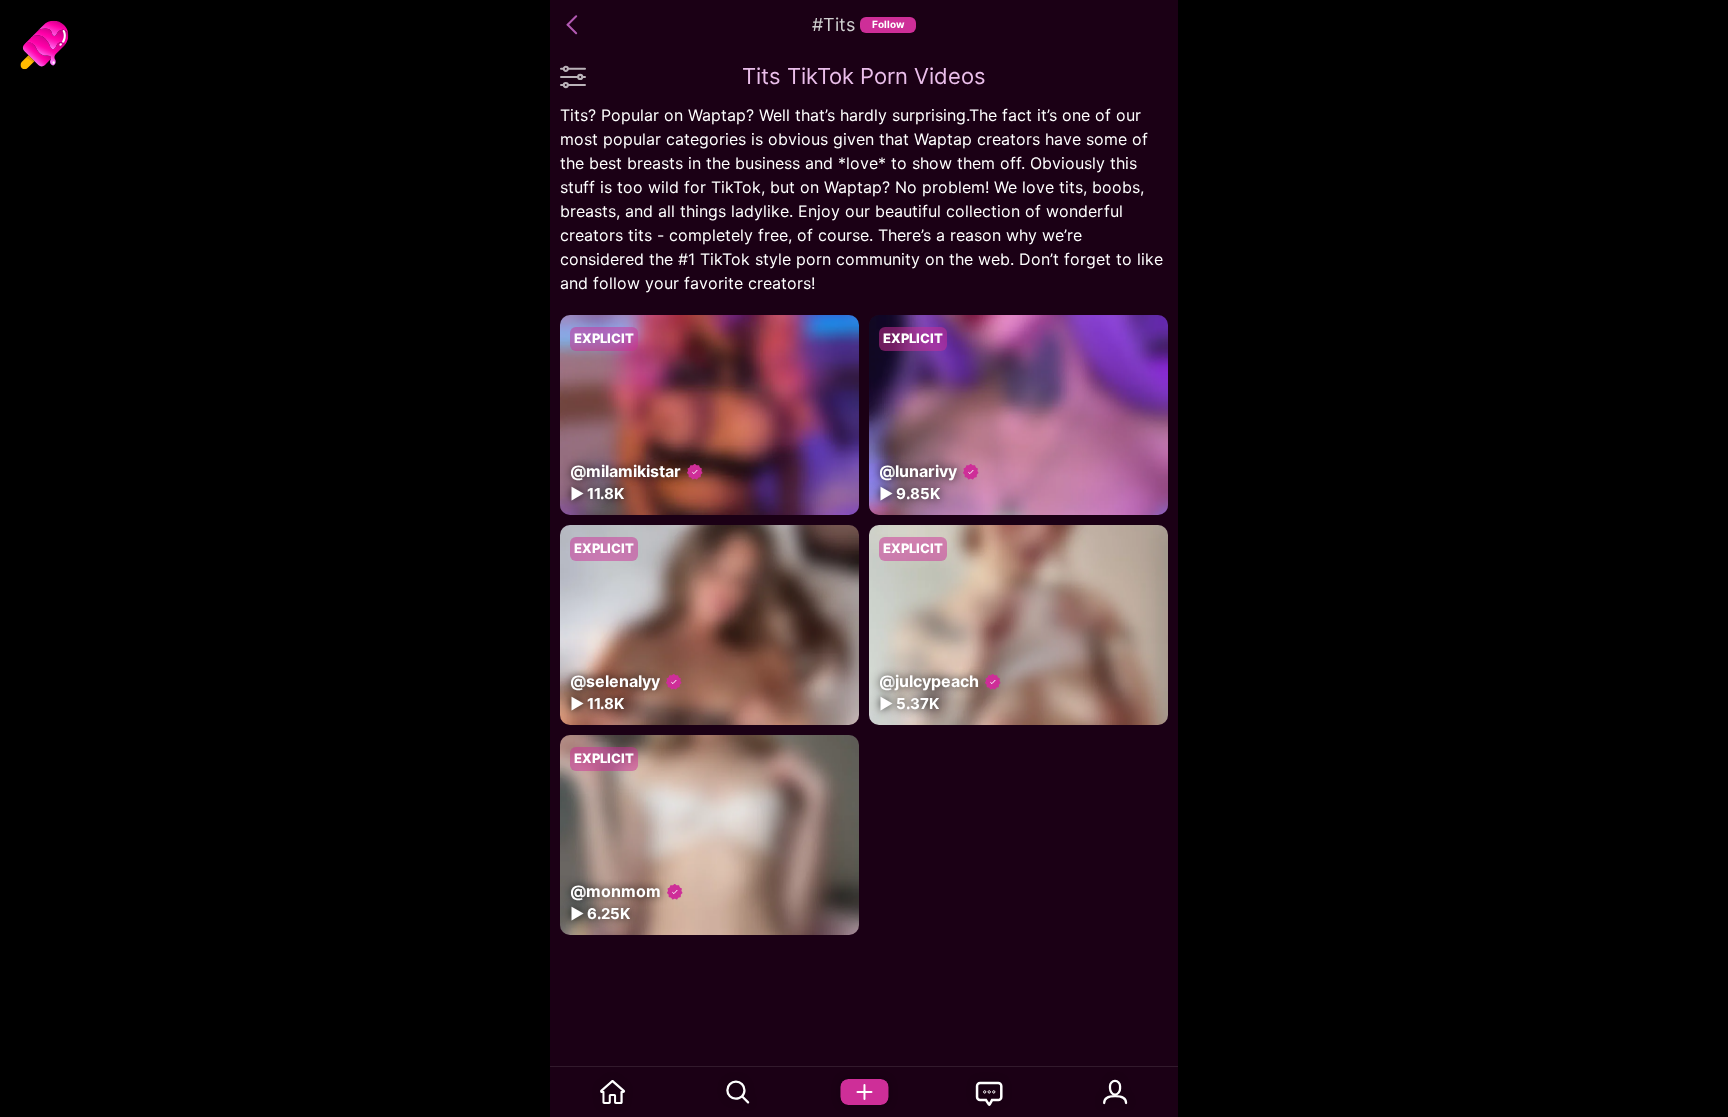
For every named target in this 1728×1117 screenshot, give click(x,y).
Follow (888, 24)
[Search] (739, 1092)
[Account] (1116, 1092)
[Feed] (613, 1092)
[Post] (864, 1092)
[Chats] (990, 1092)
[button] (575, 25)
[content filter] (573, 76)
